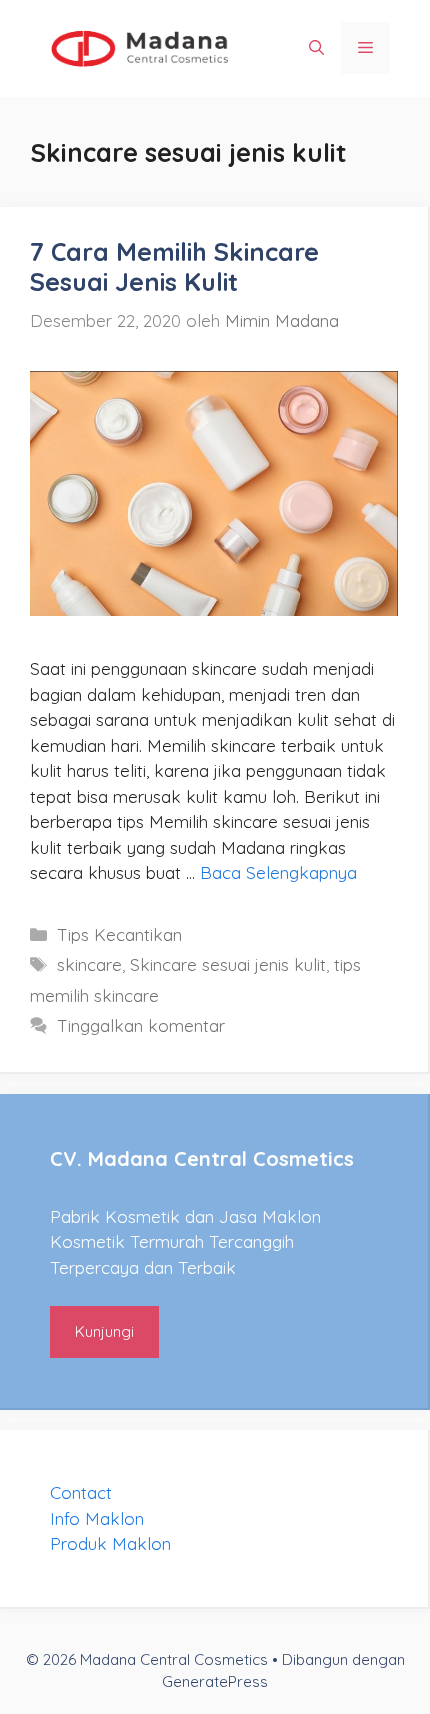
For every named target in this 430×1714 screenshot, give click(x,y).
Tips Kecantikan (119, 934)
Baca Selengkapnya (278, 872)
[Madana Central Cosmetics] (140, 46)
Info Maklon (97, 1518)
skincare (89, 964)
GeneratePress (215, 1681)
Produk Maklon (110, 1543)
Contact (81, 1492)
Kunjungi (104, 1331)
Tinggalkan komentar (141, 1025)
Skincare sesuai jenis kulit (228, 964)
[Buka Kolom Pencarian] (316, 48)
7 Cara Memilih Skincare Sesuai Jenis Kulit (174, 266)
